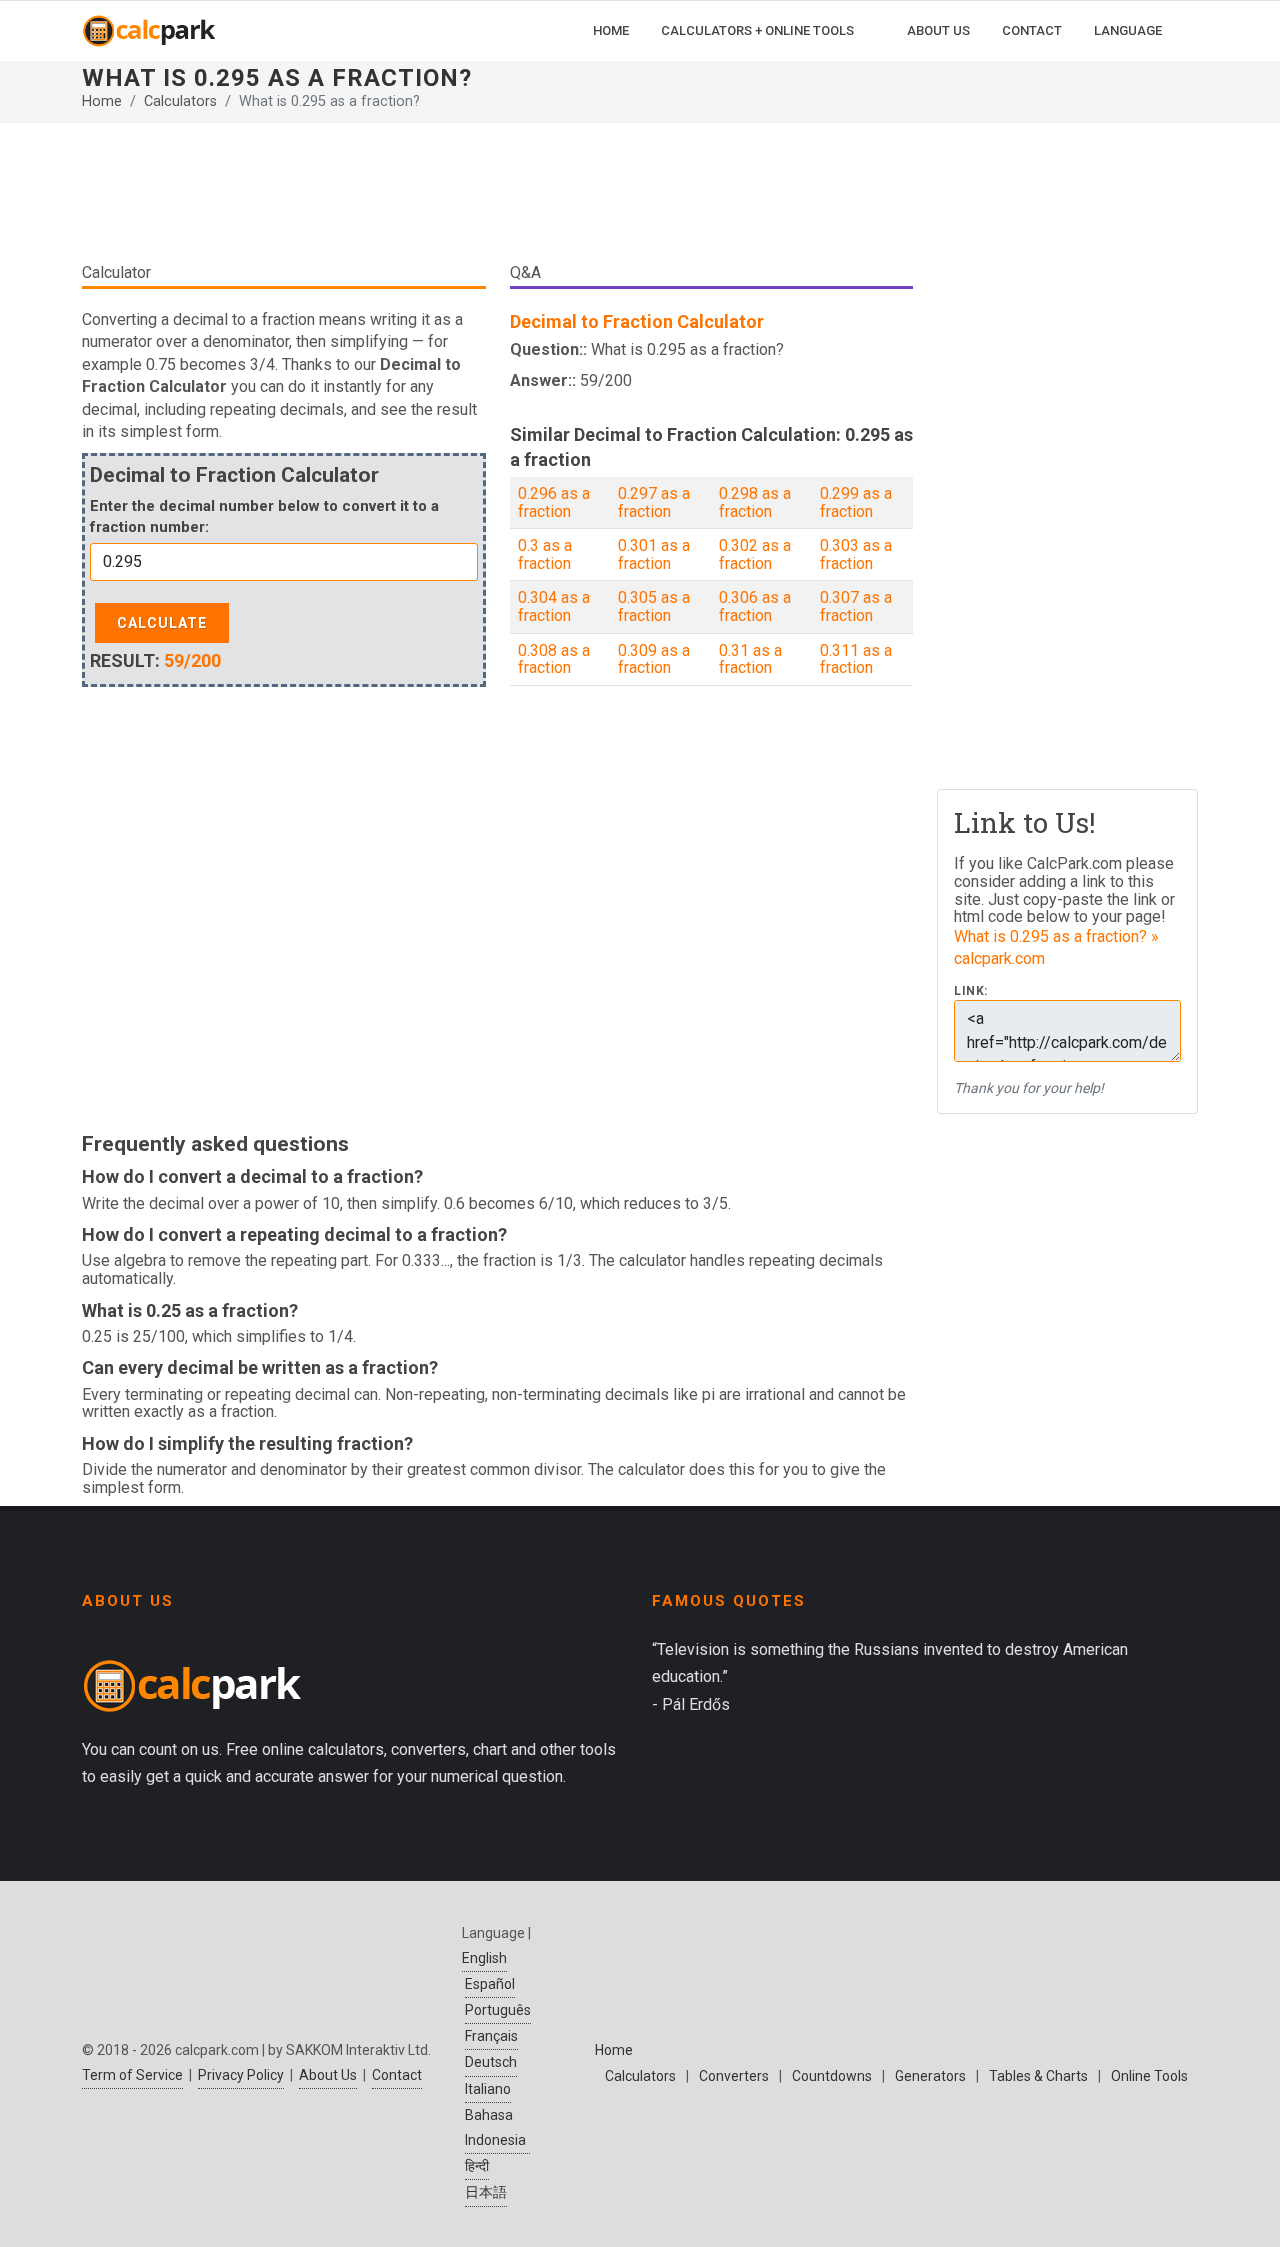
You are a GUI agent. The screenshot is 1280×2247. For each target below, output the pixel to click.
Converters (734, 2076)
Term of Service (132, 2075)
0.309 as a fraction (654, 659)
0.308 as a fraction (554, 659)
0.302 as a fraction (755, 554)
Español (490, 1984)
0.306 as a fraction (755, 606)
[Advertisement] (497, 200)
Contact (397, 2075)
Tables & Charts (1038, 2076)
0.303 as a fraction (856, 554)
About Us (328, 2075)
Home (102, 101)
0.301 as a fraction (654, 554)
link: (971, 991)
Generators (930, 2076)
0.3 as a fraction (545, 554)
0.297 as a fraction (654, 502)
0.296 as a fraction (554, 502)
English (484, 1958)
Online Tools (1149, 2076)
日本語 (486, 2192)
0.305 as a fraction (654, 606)
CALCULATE (162, 623)
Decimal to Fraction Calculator (637, 321)
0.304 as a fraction (554, 606)
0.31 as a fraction (750, 659)
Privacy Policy (241, 2075)
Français (491, 2036)
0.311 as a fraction (856, 659)
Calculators (180, 101)
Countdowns (832, 2076)
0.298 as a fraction (755, 502)
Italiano (488, 2089)
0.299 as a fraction (856, 502)
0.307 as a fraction (856, 606)
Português (498, 2010)
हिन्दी (477, 2166)
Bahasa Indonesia (495, 2127)
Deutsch (491, 2062)
